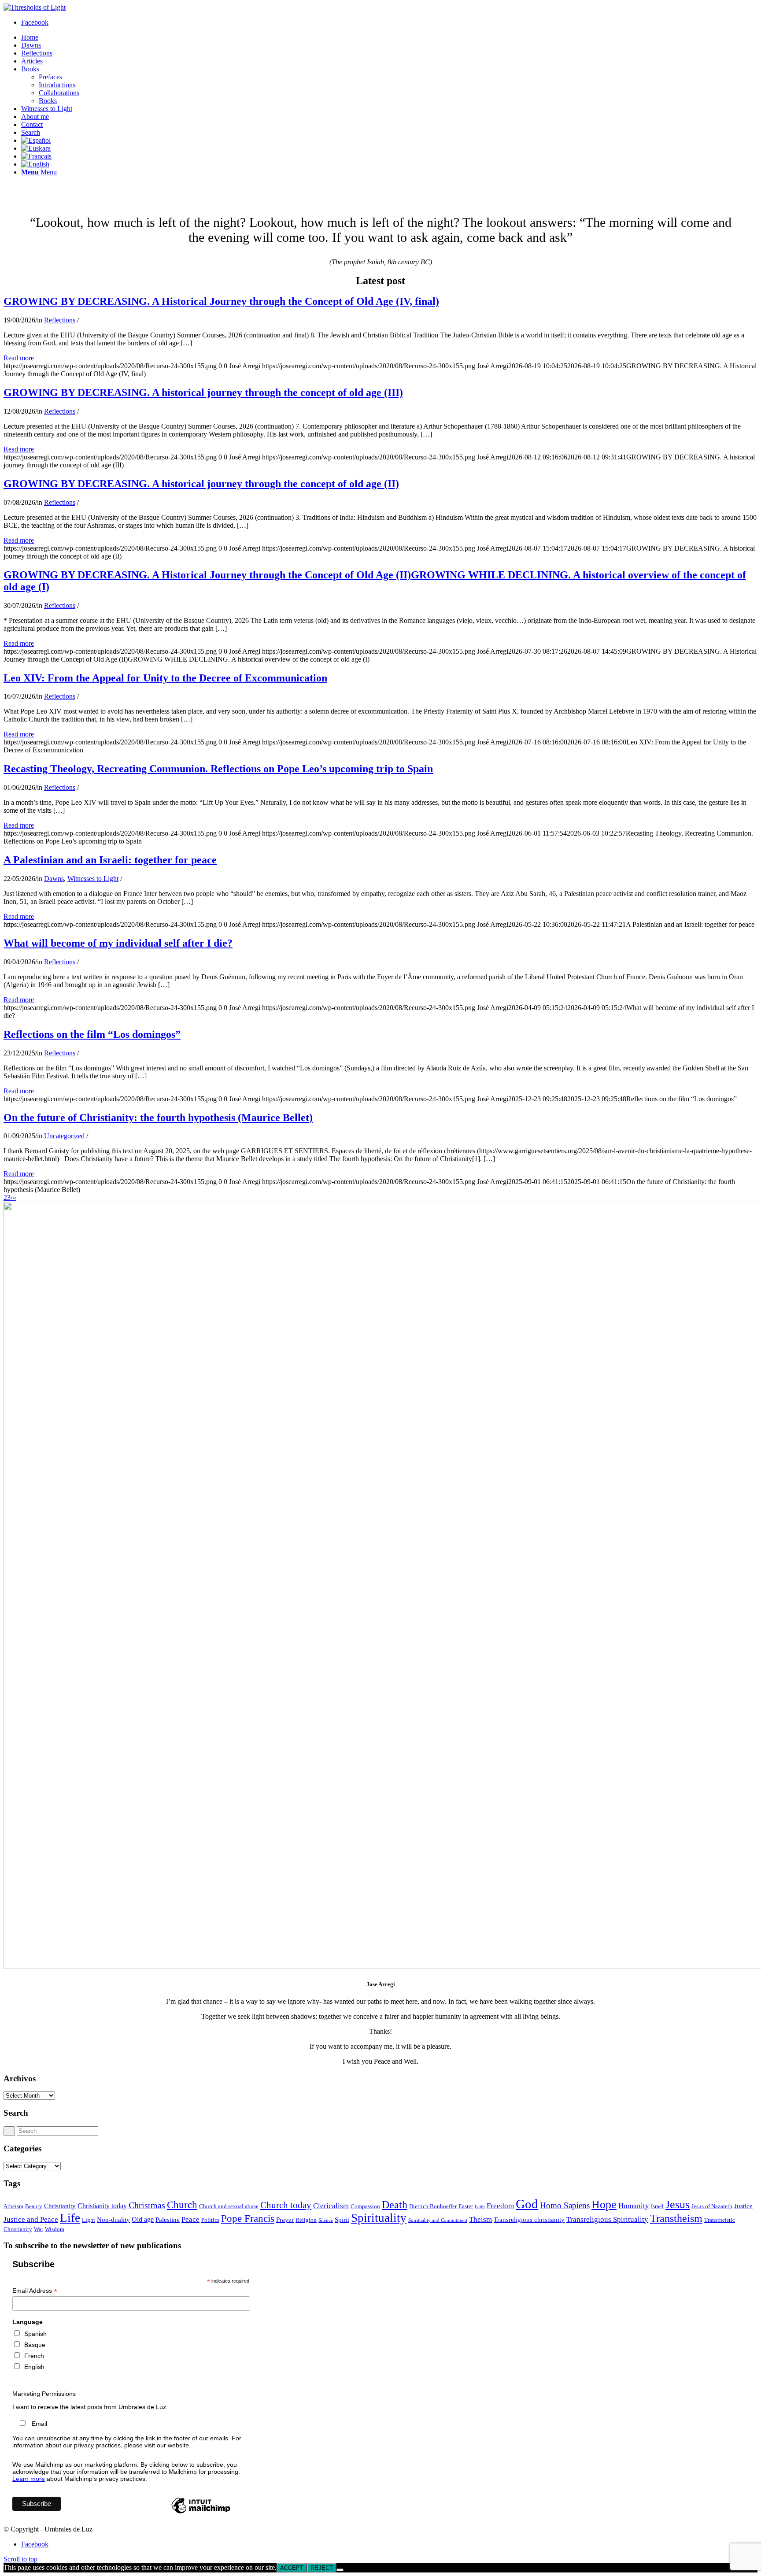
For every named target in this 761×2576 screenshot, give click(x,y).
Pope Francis (248, 2218)
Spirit (342, 2220)
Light (89, 2220)
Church (182, 2205)
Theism (480, 2219)
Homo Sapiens (565, 2205)
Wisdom (55, 2229)
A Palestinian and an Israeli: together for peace (110, 860)
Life (70, 2218)
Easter (466, 2206)
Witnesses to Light (93, 879)
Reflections (60, 320)
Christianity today (102, 2206)
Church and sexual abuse (229, 2206)
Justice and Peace (31, 2219)
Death (395, 2204)
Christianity (60, 2206)
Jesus (678, 2204)
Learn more (29, 2479)
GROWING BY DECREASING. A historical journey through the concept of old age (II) (201, 484)
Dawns (54, 879)
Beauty (34, 2206)
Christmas (147, 2205)
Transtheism (676, 2218)
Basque (35, 2345)
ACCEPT (292, 2568)
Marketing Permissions (44, 2394)
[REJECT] (340, 2570)
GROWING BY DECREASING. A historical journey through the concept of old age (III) (203, 392)
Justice (743, 2206)
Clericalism (331, 2206)
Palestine (168, 2220)
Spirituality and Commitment (438, 2220)
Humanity (634, 2206)
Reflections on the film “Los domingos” (92, 1034)
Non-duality (113, 2220)
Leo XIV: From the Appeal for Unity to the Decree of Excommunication (165, 678)
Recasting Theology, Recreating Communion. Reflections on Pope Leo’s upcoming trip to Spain (218, 769)
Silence (326, 2220)
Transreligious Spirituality (607, 2219)
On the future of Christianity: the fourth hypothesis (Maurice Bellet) (158, 1118)
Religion (306, 2220)
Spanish (35, 2334)
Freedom (500, 2206)
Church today (286, 2205)
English (34, 2367)
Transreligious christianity (529, 2220)
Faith (480, 2207)
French (34, 2356)
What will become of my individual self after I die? (118, 943)
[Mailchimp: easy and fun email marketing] (201, 2513)
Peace (190, 2219)
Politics (210, 2220)
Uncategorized (64, 1136)
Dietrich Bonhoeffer (433, 2206)
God (527, 2204)
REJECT (322, 2568)
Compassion (365, 2206)
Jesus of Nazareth (712, 2206)
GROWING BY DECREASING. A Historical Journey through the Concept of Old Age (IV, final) (221, 301)
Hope (604, 2204)
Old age (143, 2219)
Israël (657, 2206)
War (39, 2229)
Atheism (13, 2206)
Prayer (285, 2220)
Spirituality (379, 2218)
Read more (19, 358)
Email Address (35, 2291)
